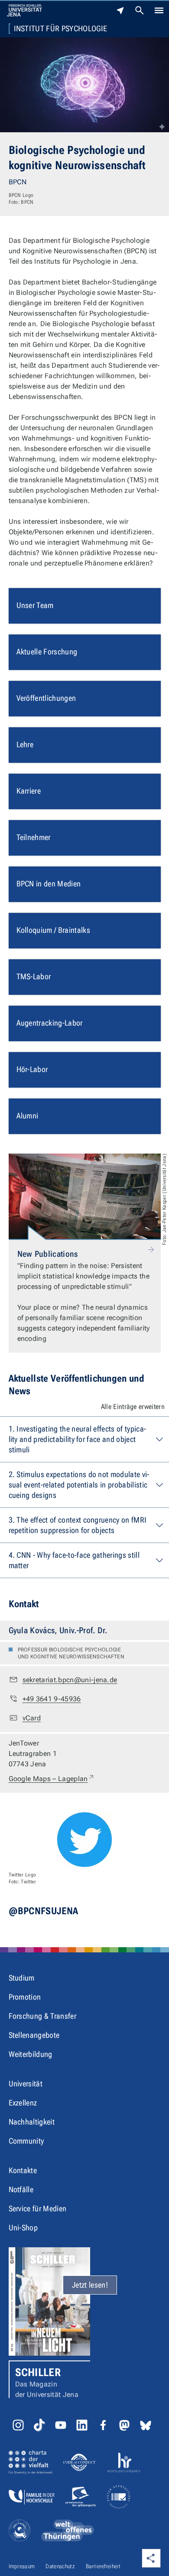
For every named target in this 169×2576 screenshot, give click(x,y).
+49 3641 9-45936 (52, 1699)
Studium (22, 1978)
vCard (32, 1718)
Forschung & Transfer (42, 2016)
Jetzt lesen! (90, 2285)
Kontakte (23, 2170)
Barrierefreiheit (103, 2566)
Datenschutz (60, 2566)
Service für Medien (38, 2208)
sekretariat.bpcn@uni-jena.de (70, 1680)
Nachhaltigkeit (32, 2122)
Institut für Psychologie (61, 29)
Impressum (22, 2566)
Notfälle (21, 2189)
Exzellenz (23, 2103)
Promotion (25, 1997)
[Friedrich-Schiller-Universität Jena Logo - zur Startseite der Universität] (24, 10)
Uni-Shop (23, 2228)
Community (26, 2141)
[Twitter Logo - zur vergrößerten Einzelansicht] (84, 1840)
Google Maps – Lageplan (52, 1778)
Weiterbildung (31, 2054)
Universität (26, 2084)
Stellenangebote (34, 2035)
